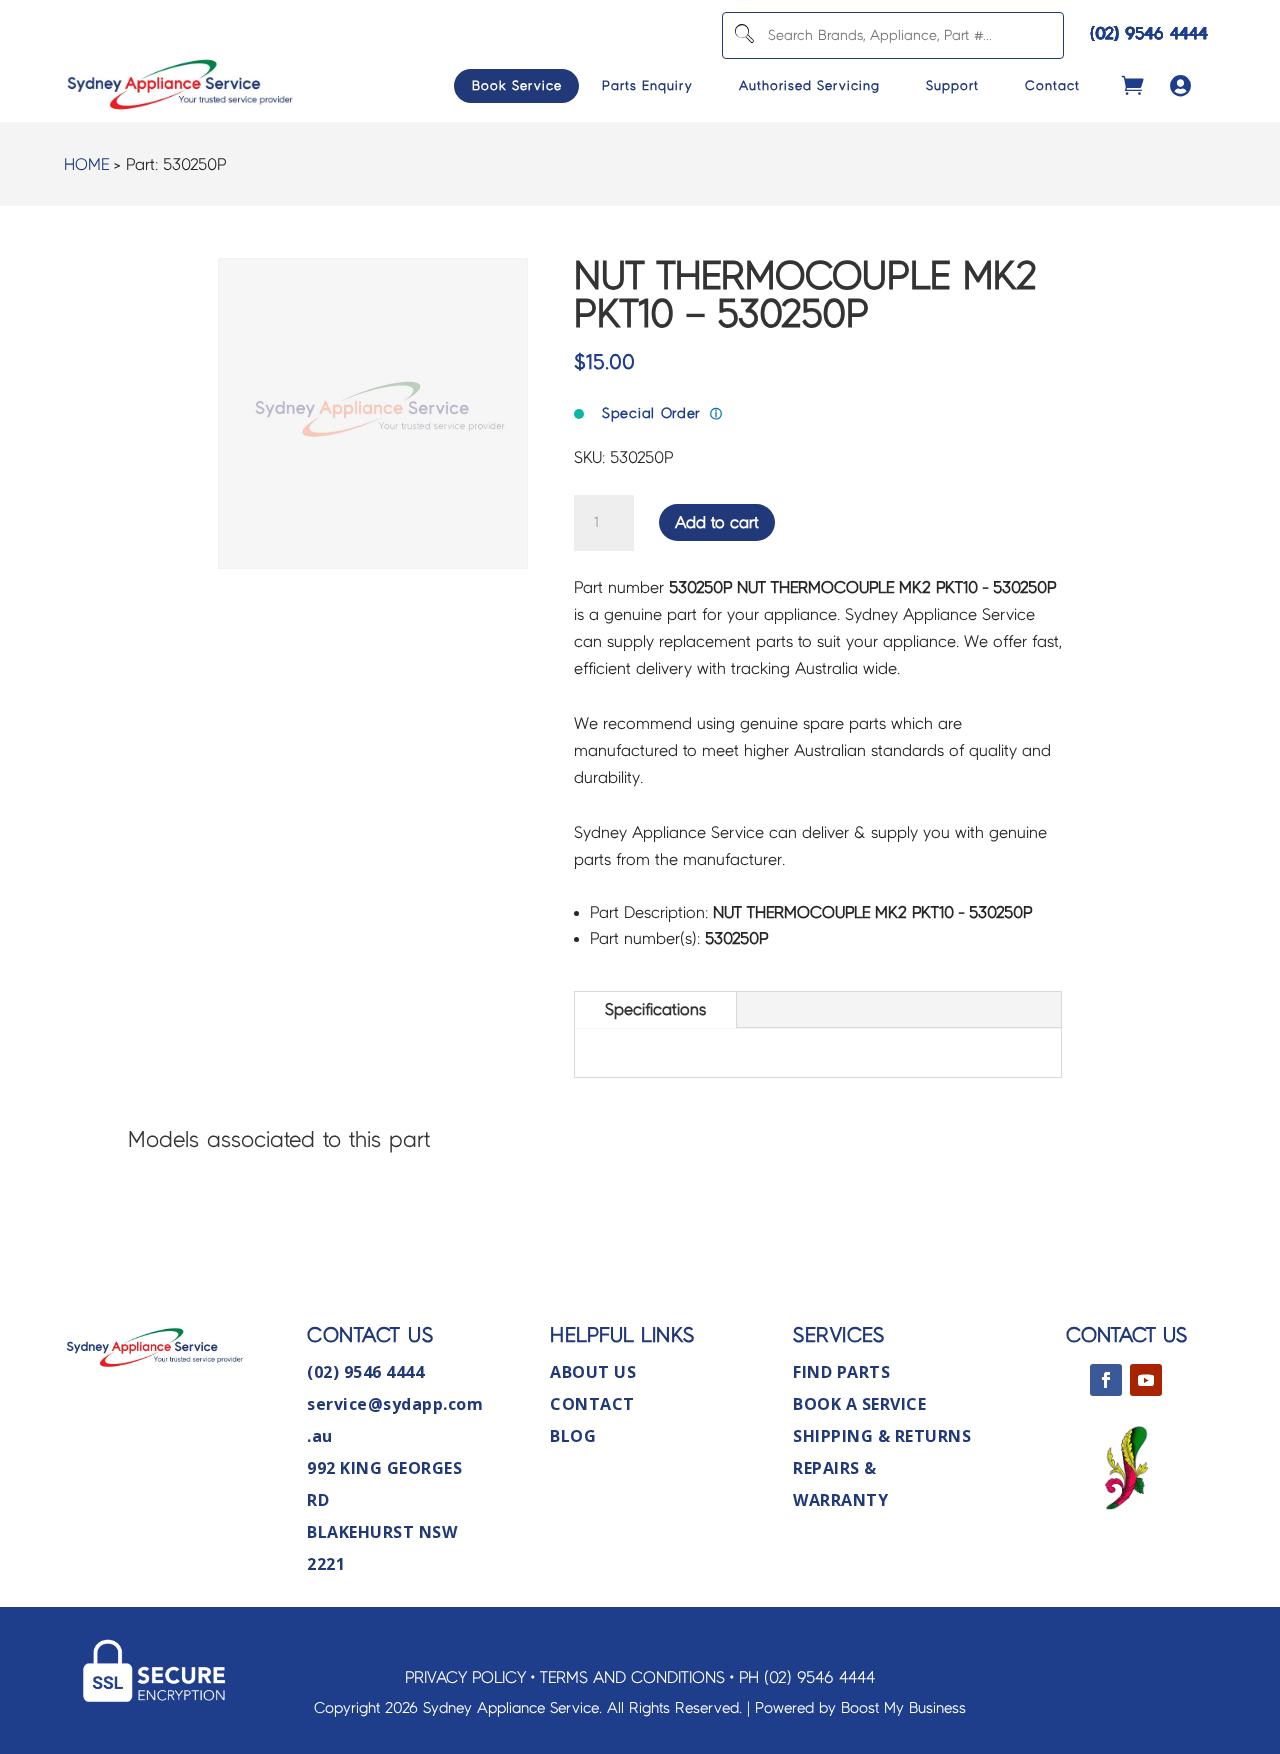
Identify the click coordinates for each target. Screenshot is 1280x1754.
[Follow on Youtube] (1146, 1380)
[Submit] (743, 35)
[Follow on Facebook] (1106, 1380)
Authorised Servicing (809, 86)
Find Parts (841, 1372)
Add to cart (717, 522)
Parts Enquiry (647, 86)
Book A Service (859, 1404)
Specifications (655, 1009)
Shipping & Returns (882, 1436)
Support (952, 86)
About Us (593, 1372)
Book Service (517, 86)
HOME (86, 164)
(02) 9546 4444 (1149, 33)
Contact (1052, 86)
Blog (573, 1436)
